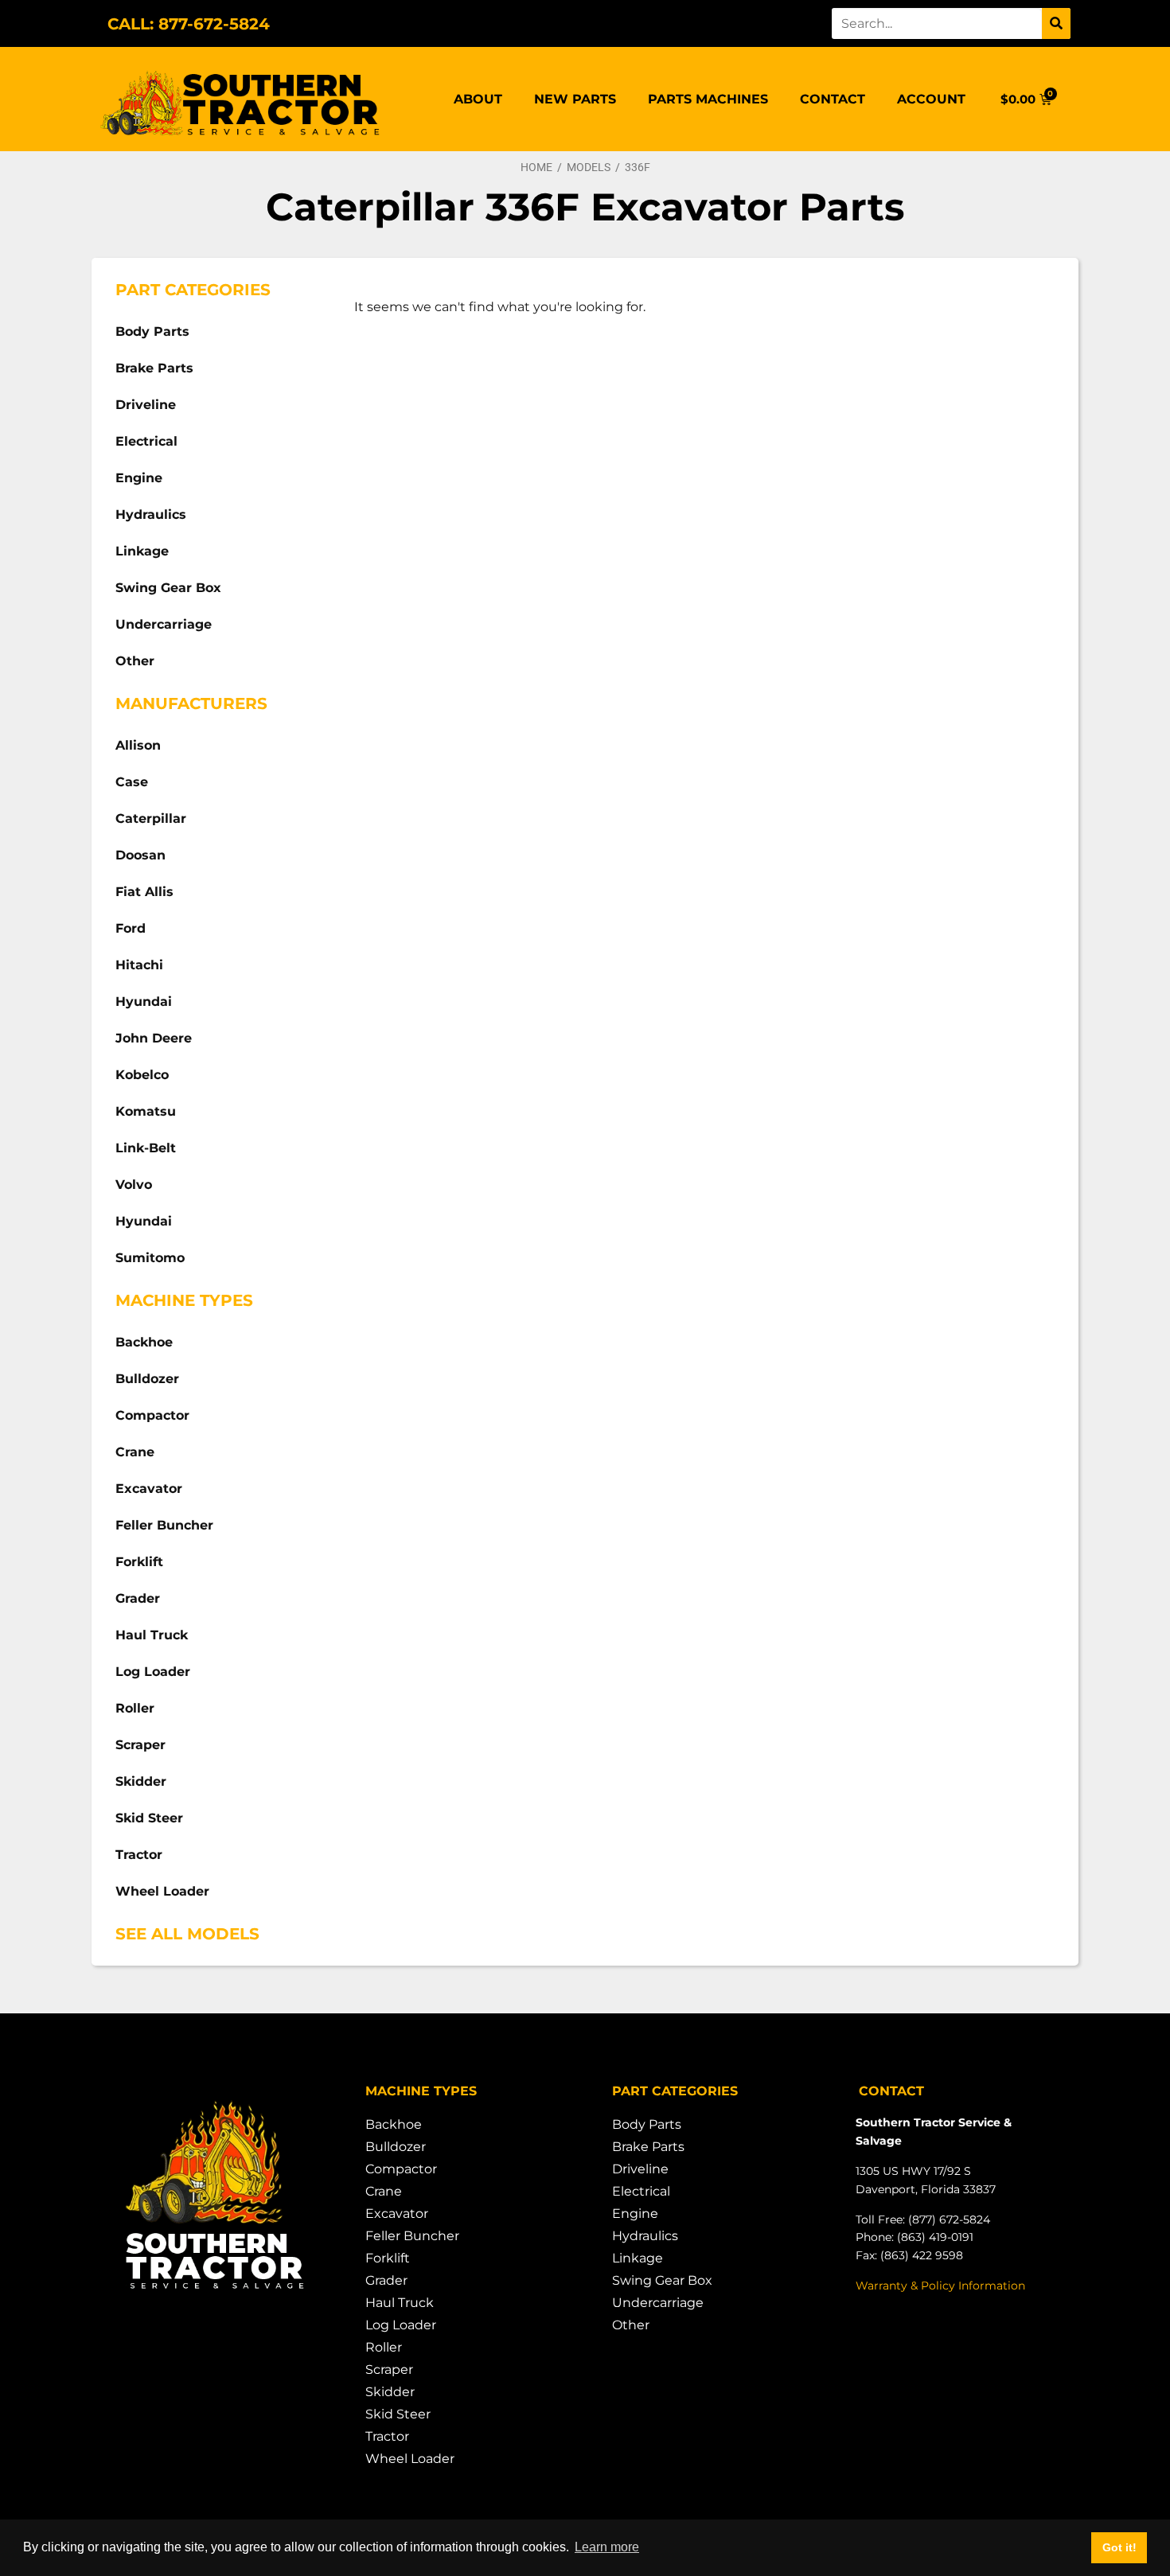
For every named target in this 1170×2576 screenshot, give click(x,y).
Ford (131, 928)
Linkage (142, 551)
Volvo (134, 1185)
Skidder (141, 1781)
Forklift (139, 1562)
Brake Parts (154, 368)
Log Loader (153, 1672)
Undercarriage (164, 624)
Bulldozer (147, 1379)
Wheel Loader (162, 1891)
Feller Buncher (164, 1525)
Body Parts (152, 331)
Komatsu (146, 1111)
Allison (138, 745)
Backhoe (144, 1342)
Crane (135, 1452)
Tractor (139, 1855)
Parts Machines (708, 99)
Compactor (152, 1415)
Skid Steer (149, 1818)
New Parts (575, 99)
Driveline (146, 405)
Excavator (149, 1489)
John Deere (154, 1038)
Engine (139, 478)
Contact (833, 99)
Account (931, 99)
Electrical (146, 441)
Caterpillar (151, 818)
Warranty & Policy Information (940, 2286)
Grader (138, 1598)
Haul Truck (152, 1635)
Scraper (140, 1745)
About (478, 99)
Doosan (140, 855)
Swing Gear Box (168, 588)
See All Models (187, 1934)
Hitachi (139, 965)
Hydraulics (151, 514)
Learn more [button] (607, 2547)
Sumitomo (150, 1258)
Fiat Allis (144, 892)
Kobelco (142, 1075)
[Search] (1056, 23)
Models (589, 167)
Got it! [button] (1119, 2547)
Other (135, 661)
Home (536, 167)
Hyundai (144, 1002)
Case (132, 782)
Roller (135, 1708)
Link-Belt (146, 1148)
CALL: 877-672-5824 (189, 24)
